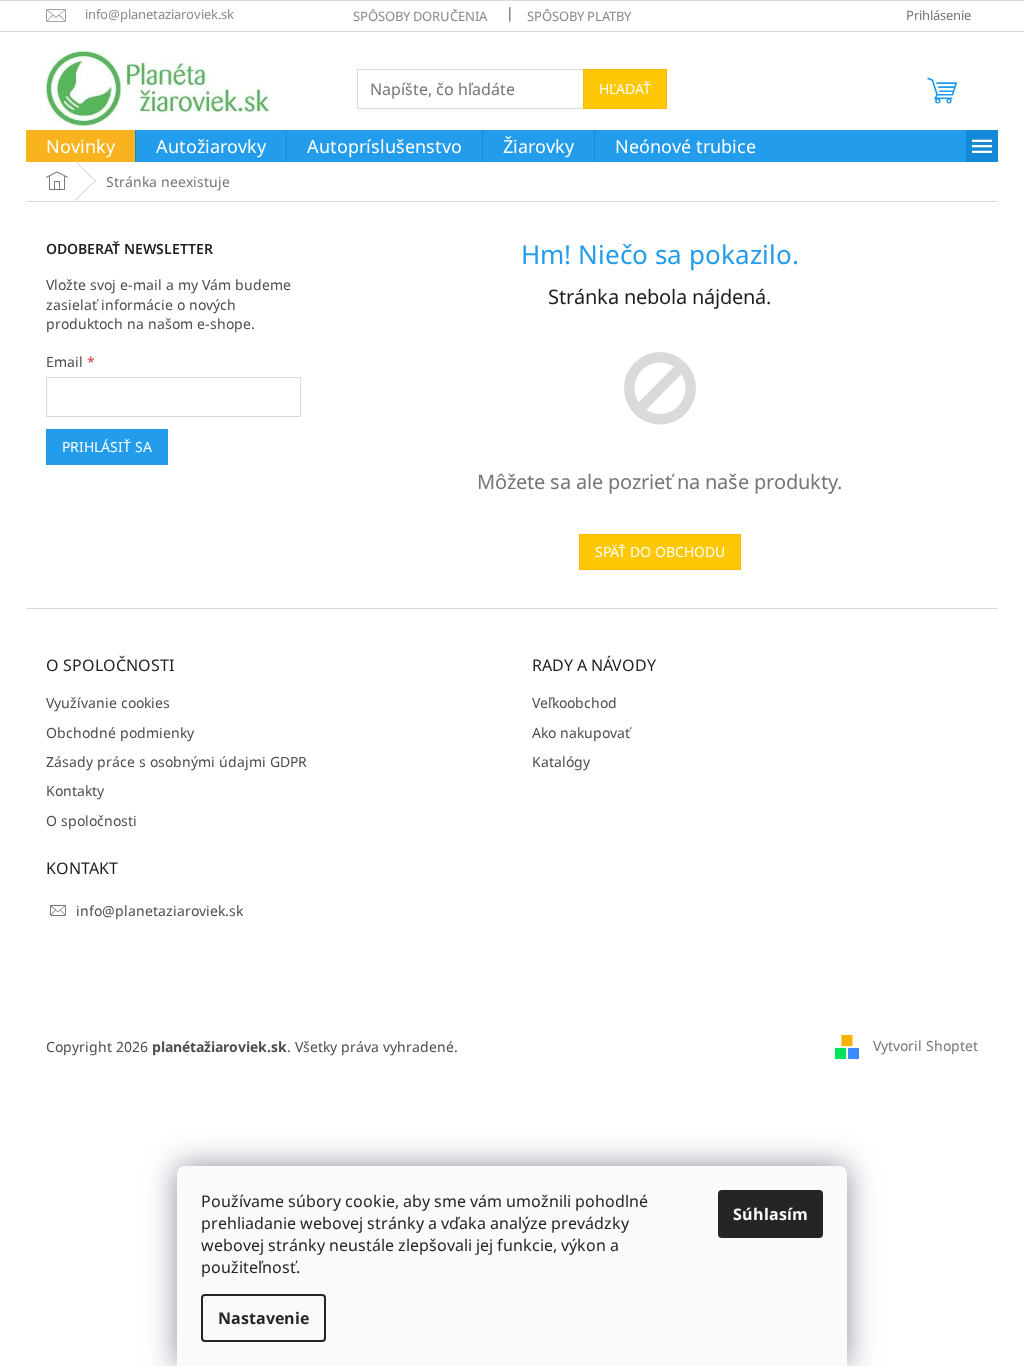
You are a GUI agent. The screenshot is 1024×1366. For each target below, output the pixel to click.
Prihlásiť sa (107, 446)
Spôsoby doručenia (420, 16)
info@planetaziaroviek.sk (159, 910)
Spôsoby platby (579, 16)
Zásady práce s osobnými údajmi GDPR (176, 761)
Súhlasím (770, 1214)
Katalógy (561, 761)
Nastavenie (263, 1318)
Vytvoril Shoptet (925, 1045)
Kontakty (75, 790)
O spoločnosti (91, 820)
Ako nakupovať (581, 732)
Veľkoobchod (574, 702)
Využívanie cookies (108, 702)
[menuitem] (80, 147)
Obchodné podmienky (120, 732)
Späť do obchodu (660, 551)
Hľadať (625, 88)
